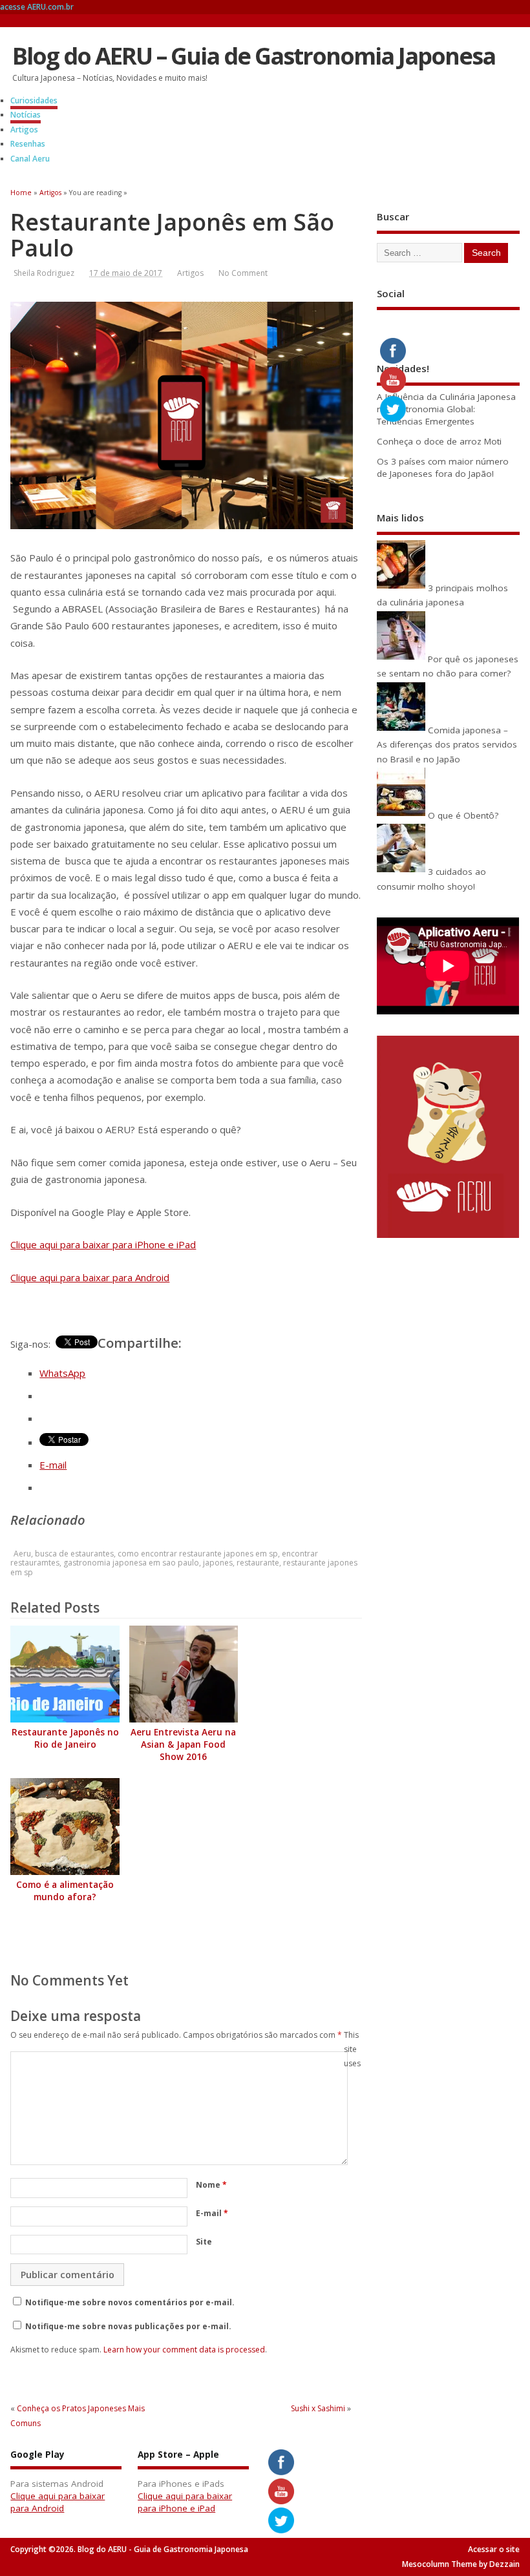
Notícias (26, 115)
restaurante (258, 1563)
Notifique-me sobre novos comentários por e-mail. (130, 2302)
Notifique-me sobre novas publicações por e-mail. (128, 2326)
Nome (211, 2185)
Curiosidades (34, 100)
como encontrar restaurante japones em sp (198, 1554)
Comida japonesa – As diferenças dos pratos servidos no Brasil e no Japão (447, 745)
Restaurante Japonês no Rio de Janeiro (65, 1738)
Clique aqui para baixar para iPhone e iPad (103, 1244)
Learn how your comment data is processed (184, 2350)
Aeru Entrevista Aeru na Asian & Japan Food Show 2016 (183, 1744)
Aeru (22, 1554)
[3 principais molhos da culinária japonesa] (401, 588)
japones (218, 1563)
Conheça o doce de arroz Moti (439, 441)
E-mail (212, 2213)
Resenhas (28, 144)
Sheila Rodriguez (44, 273)
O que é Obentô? (463, 815)
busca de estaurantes (74, 1554)
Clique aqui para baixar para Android (90, 1277)
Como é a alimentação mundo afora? (65, 1891)
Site (204, 2242)
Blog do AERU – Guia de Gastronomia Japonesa (254, 56)
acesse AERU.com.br (37, 7)
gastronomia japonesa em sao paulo (131, 1563)
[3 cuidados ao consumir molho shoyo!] (401, 872)
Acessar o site (494, 2549)
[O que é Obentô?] (401, 815)
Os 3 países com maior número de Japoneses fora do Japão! (443, 467)
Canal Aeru (30, 159)
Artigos (24, 130)
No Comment (243, 273)
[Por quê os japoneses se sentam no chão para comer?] (401, 659)
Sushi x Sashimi (318, 2408)
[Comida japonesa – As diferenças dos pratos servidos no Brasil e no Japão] (401, 730)
